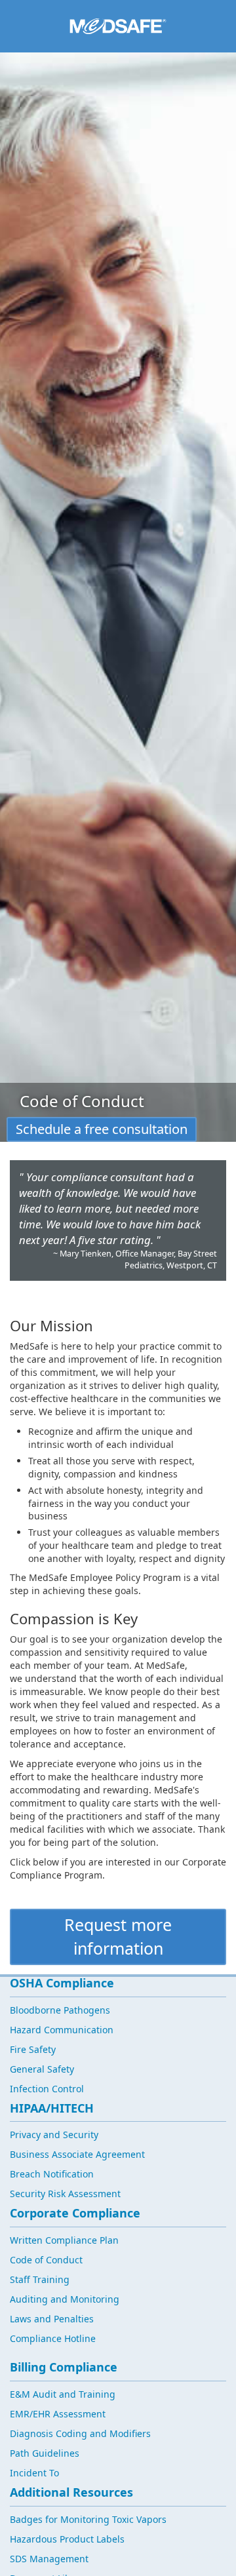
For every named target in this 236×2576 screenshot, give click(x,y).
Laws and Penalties (52, 2319)
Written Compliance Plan (64, 2240)
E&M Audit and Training (63, 2394)
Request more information (118, 1936)
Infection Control (47, 2089)
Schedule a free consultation (102, 1129)
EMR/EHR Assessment (58, 2414)
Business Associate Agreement (77, 2154)
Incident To (34, 2473)
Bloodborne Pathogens (60, 2010)
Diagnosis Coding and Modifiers (80, 2433)
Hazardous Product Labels (67, 2539)
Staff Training (40, 2279)
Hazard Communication (62, 2030)
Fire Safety (33, 2049)
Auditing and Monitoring (65, 2299)
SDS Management (49, 2559)
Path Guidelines (45, 2453)
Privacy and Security (54, 2135)
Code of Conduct (46, 2260)
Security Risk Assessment (65, 2194)
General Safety (42, 2069)
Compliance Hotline (53, 2338)
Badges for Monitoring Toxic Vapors (88, 2519)
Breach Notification (52, 2174)
